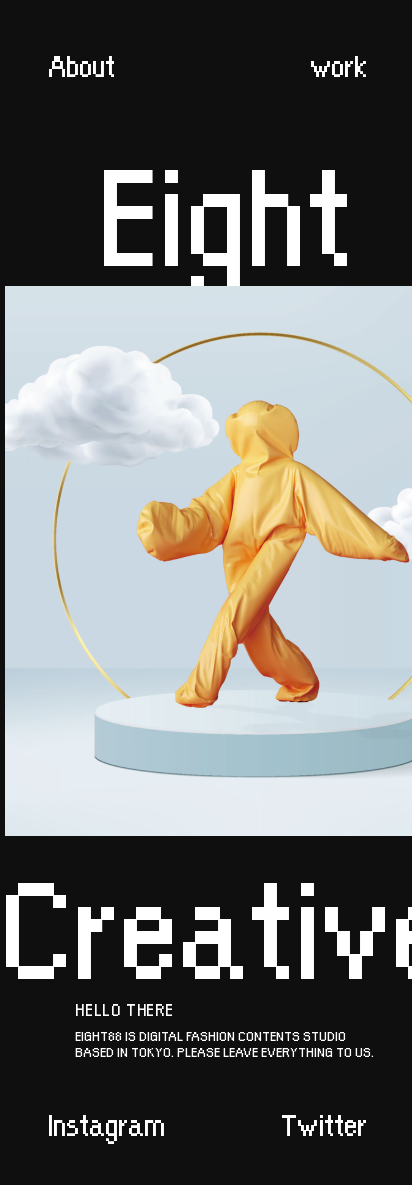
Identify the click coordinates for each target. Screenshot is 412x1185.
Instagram (106, 1122)
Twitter (324, 1122)
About (81, 63)
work (338, 63)
